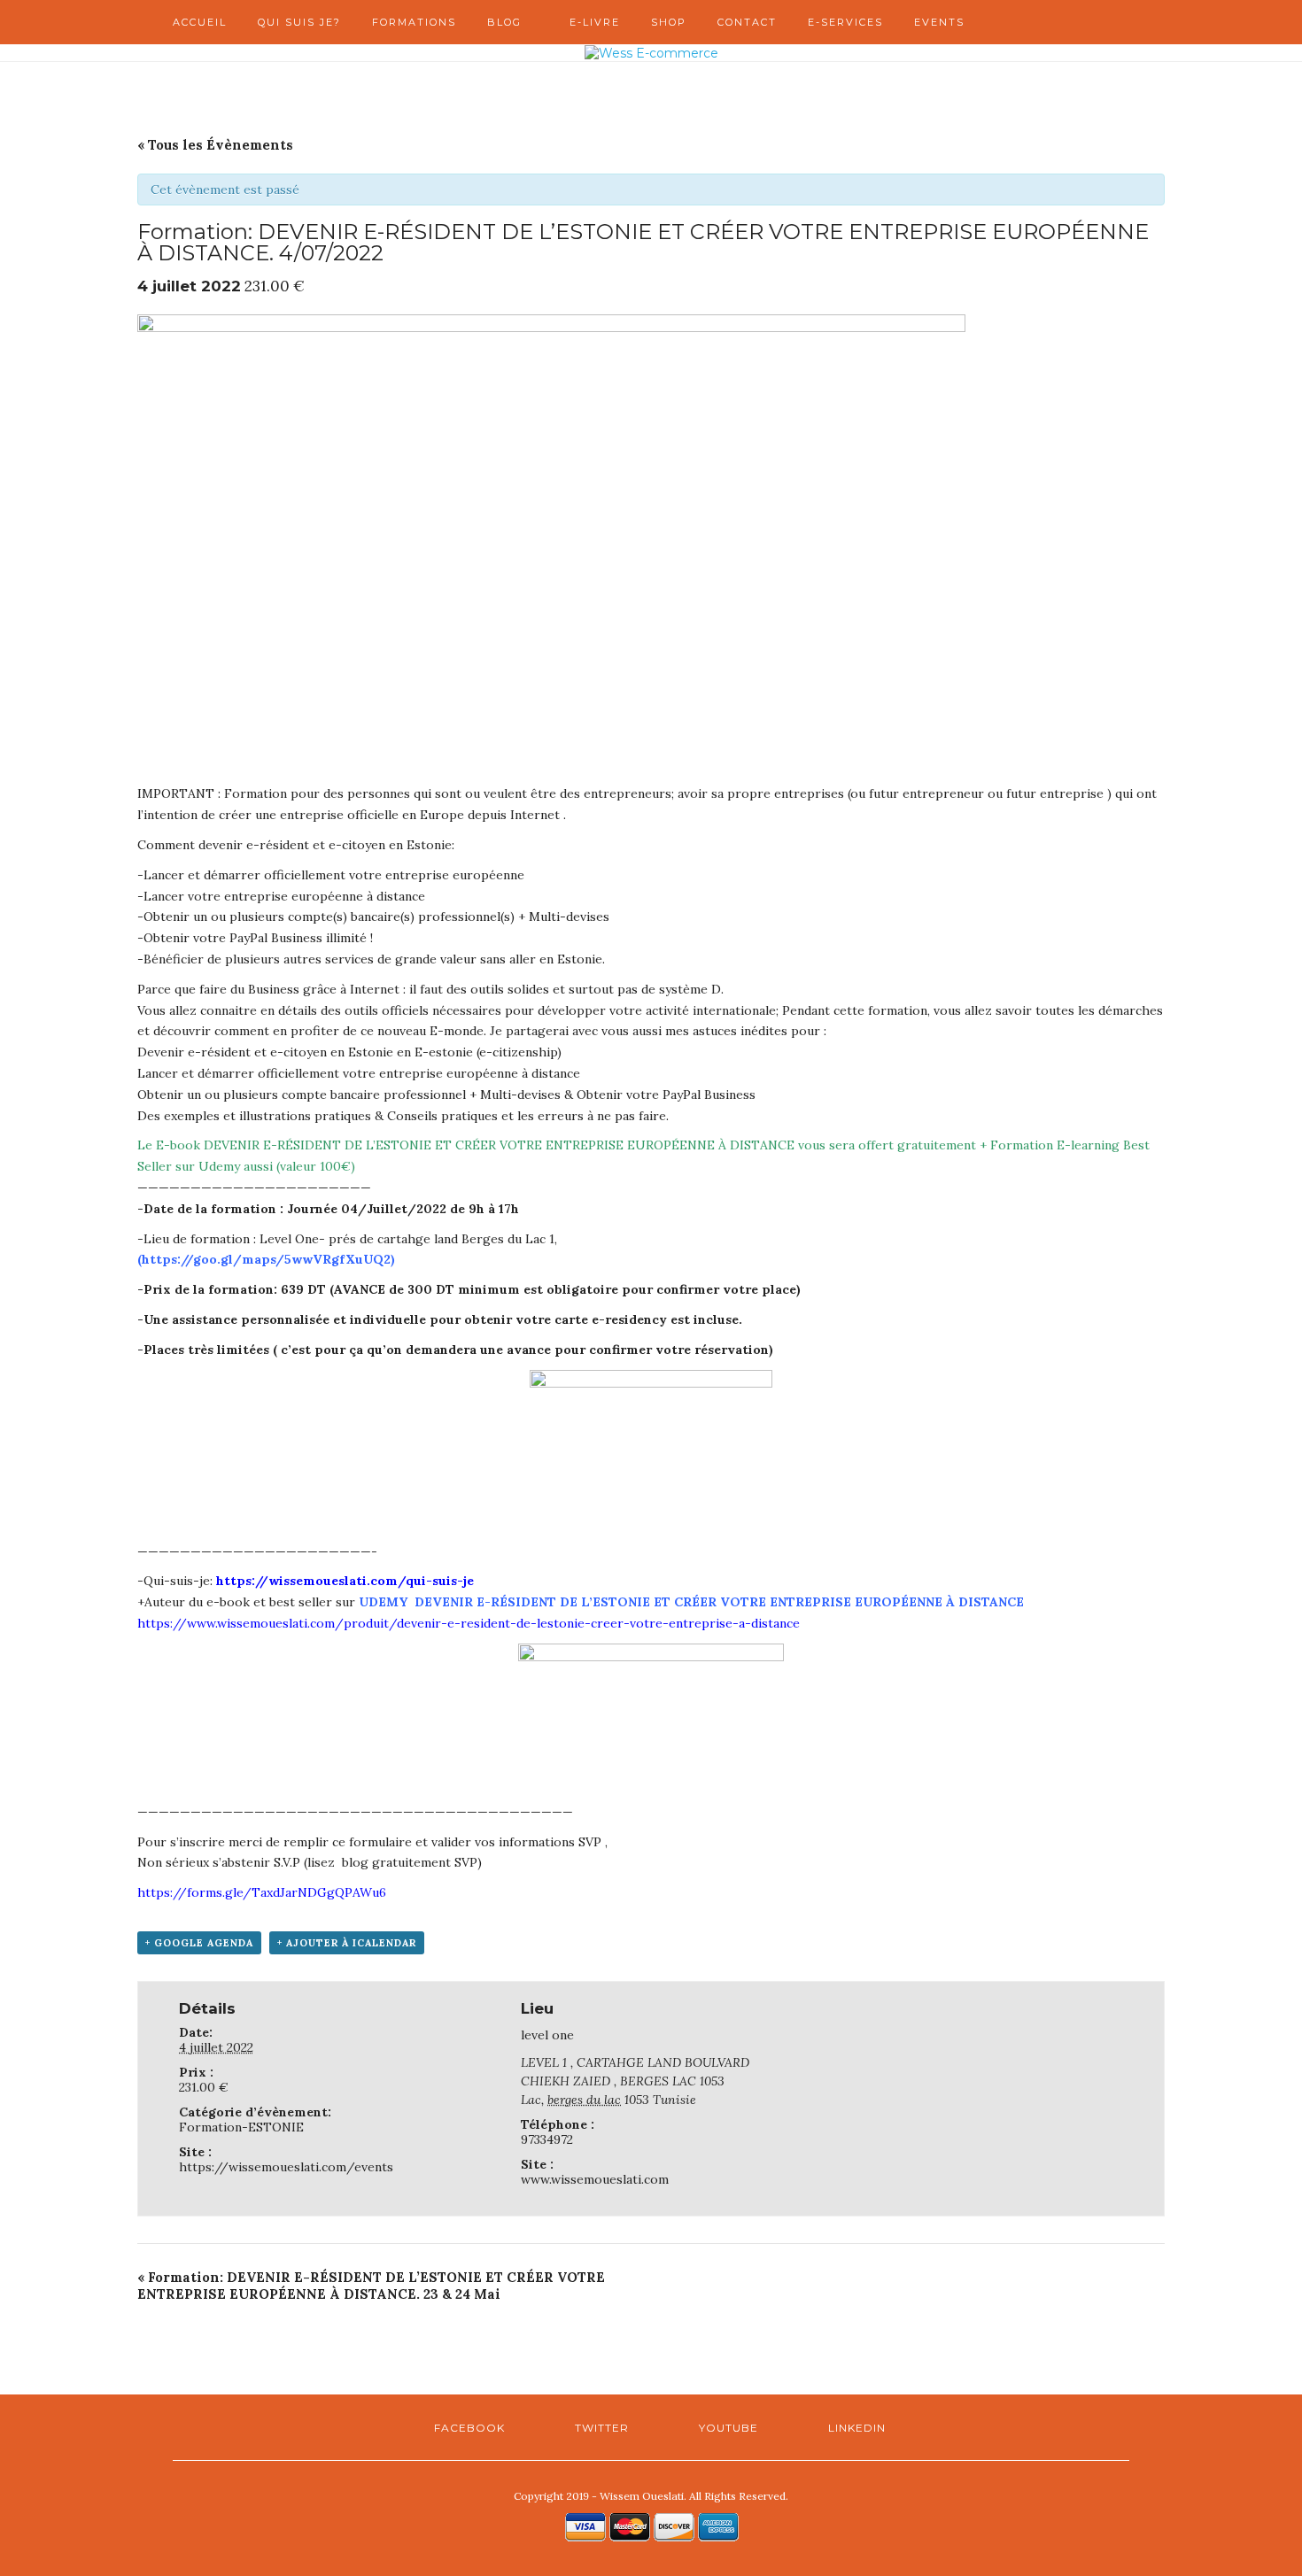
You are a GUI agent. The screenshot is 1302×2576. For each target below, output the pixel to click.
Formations (414, 22)
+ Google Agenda (199, 1943)
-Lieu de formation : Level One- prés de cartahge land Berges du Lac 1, (347, 1239)
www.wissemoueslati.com (595, 2179)
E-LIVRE (595, 22)
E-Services (845, 22)
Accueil (200, 22)
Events (939, 22)
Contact (747, 22)
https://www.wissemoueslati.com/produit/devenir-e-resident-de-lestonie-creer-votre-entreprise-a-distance (469, 1623)
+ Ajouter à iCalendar (347, 1943)
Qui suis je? (299, 22)
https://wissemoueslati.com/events (286, 2167)
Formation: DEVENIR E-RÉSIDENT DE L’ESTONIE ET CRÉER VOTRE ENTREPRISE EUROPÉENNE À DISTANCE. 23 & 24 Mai (371, 2286)
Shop (669, 22)
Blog (504, 22)
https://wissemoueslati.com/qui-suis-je (345, 1581)
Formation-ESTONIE (241, 2127)
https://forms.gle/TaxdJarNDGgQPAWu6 (262, 1892)
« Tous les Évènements (215, 145)
